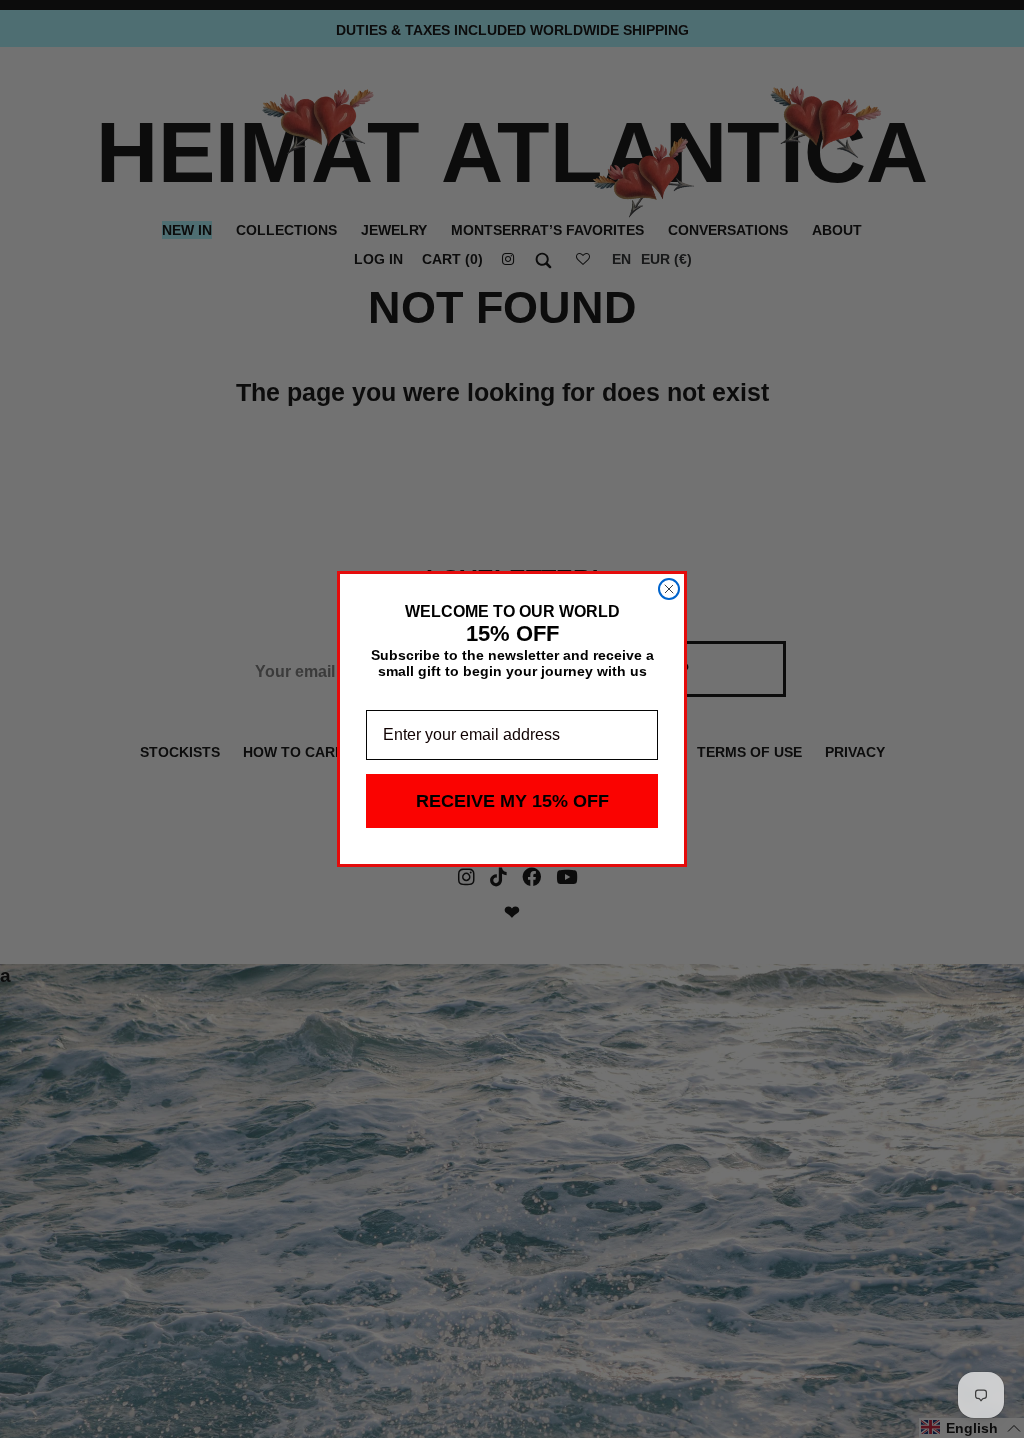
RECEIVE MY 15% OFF (512, 801)
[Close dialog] (669, 589)
